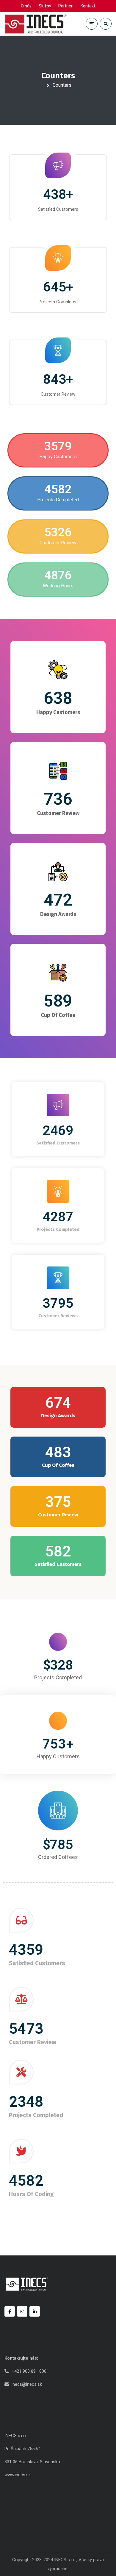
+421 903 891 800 (29, 2371)
